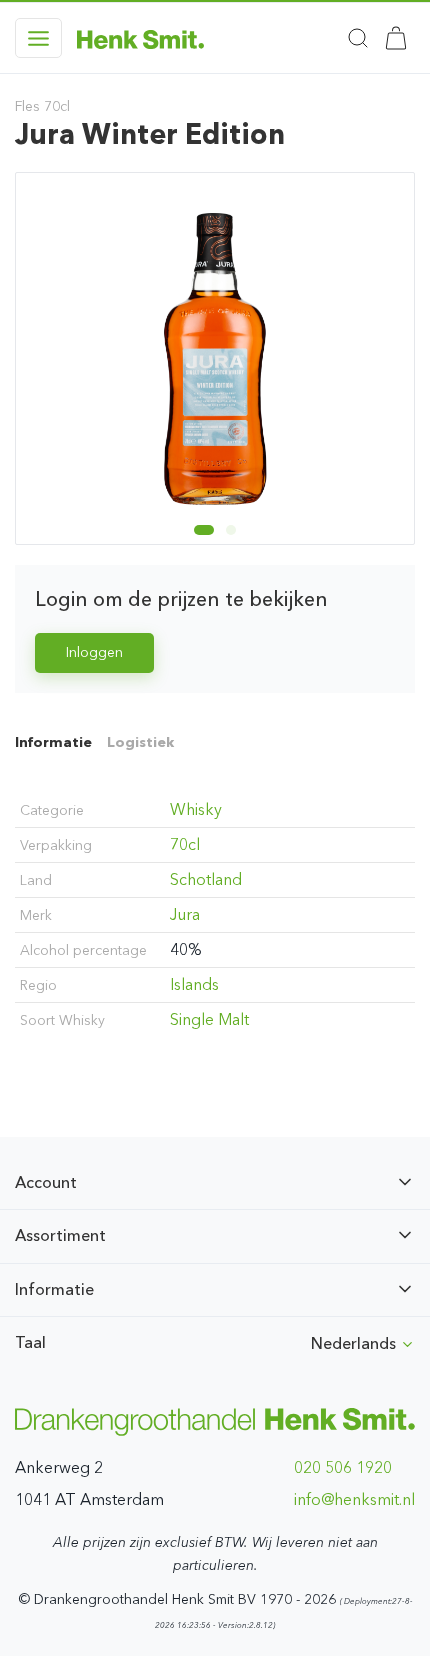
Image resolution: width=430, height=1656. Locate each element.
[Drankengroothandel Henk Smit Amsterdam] (140, 38)
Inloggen (94, 652)
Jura (185, 914)
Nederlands (355, 1343)
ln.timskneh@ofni (354, 1499)
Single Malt (209, 1019)
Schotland (206, 879)
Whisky (196, 809)
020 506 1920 (343, 1467)
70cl (185, 844)
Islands (194, 984)
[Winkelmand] (396, 38)
